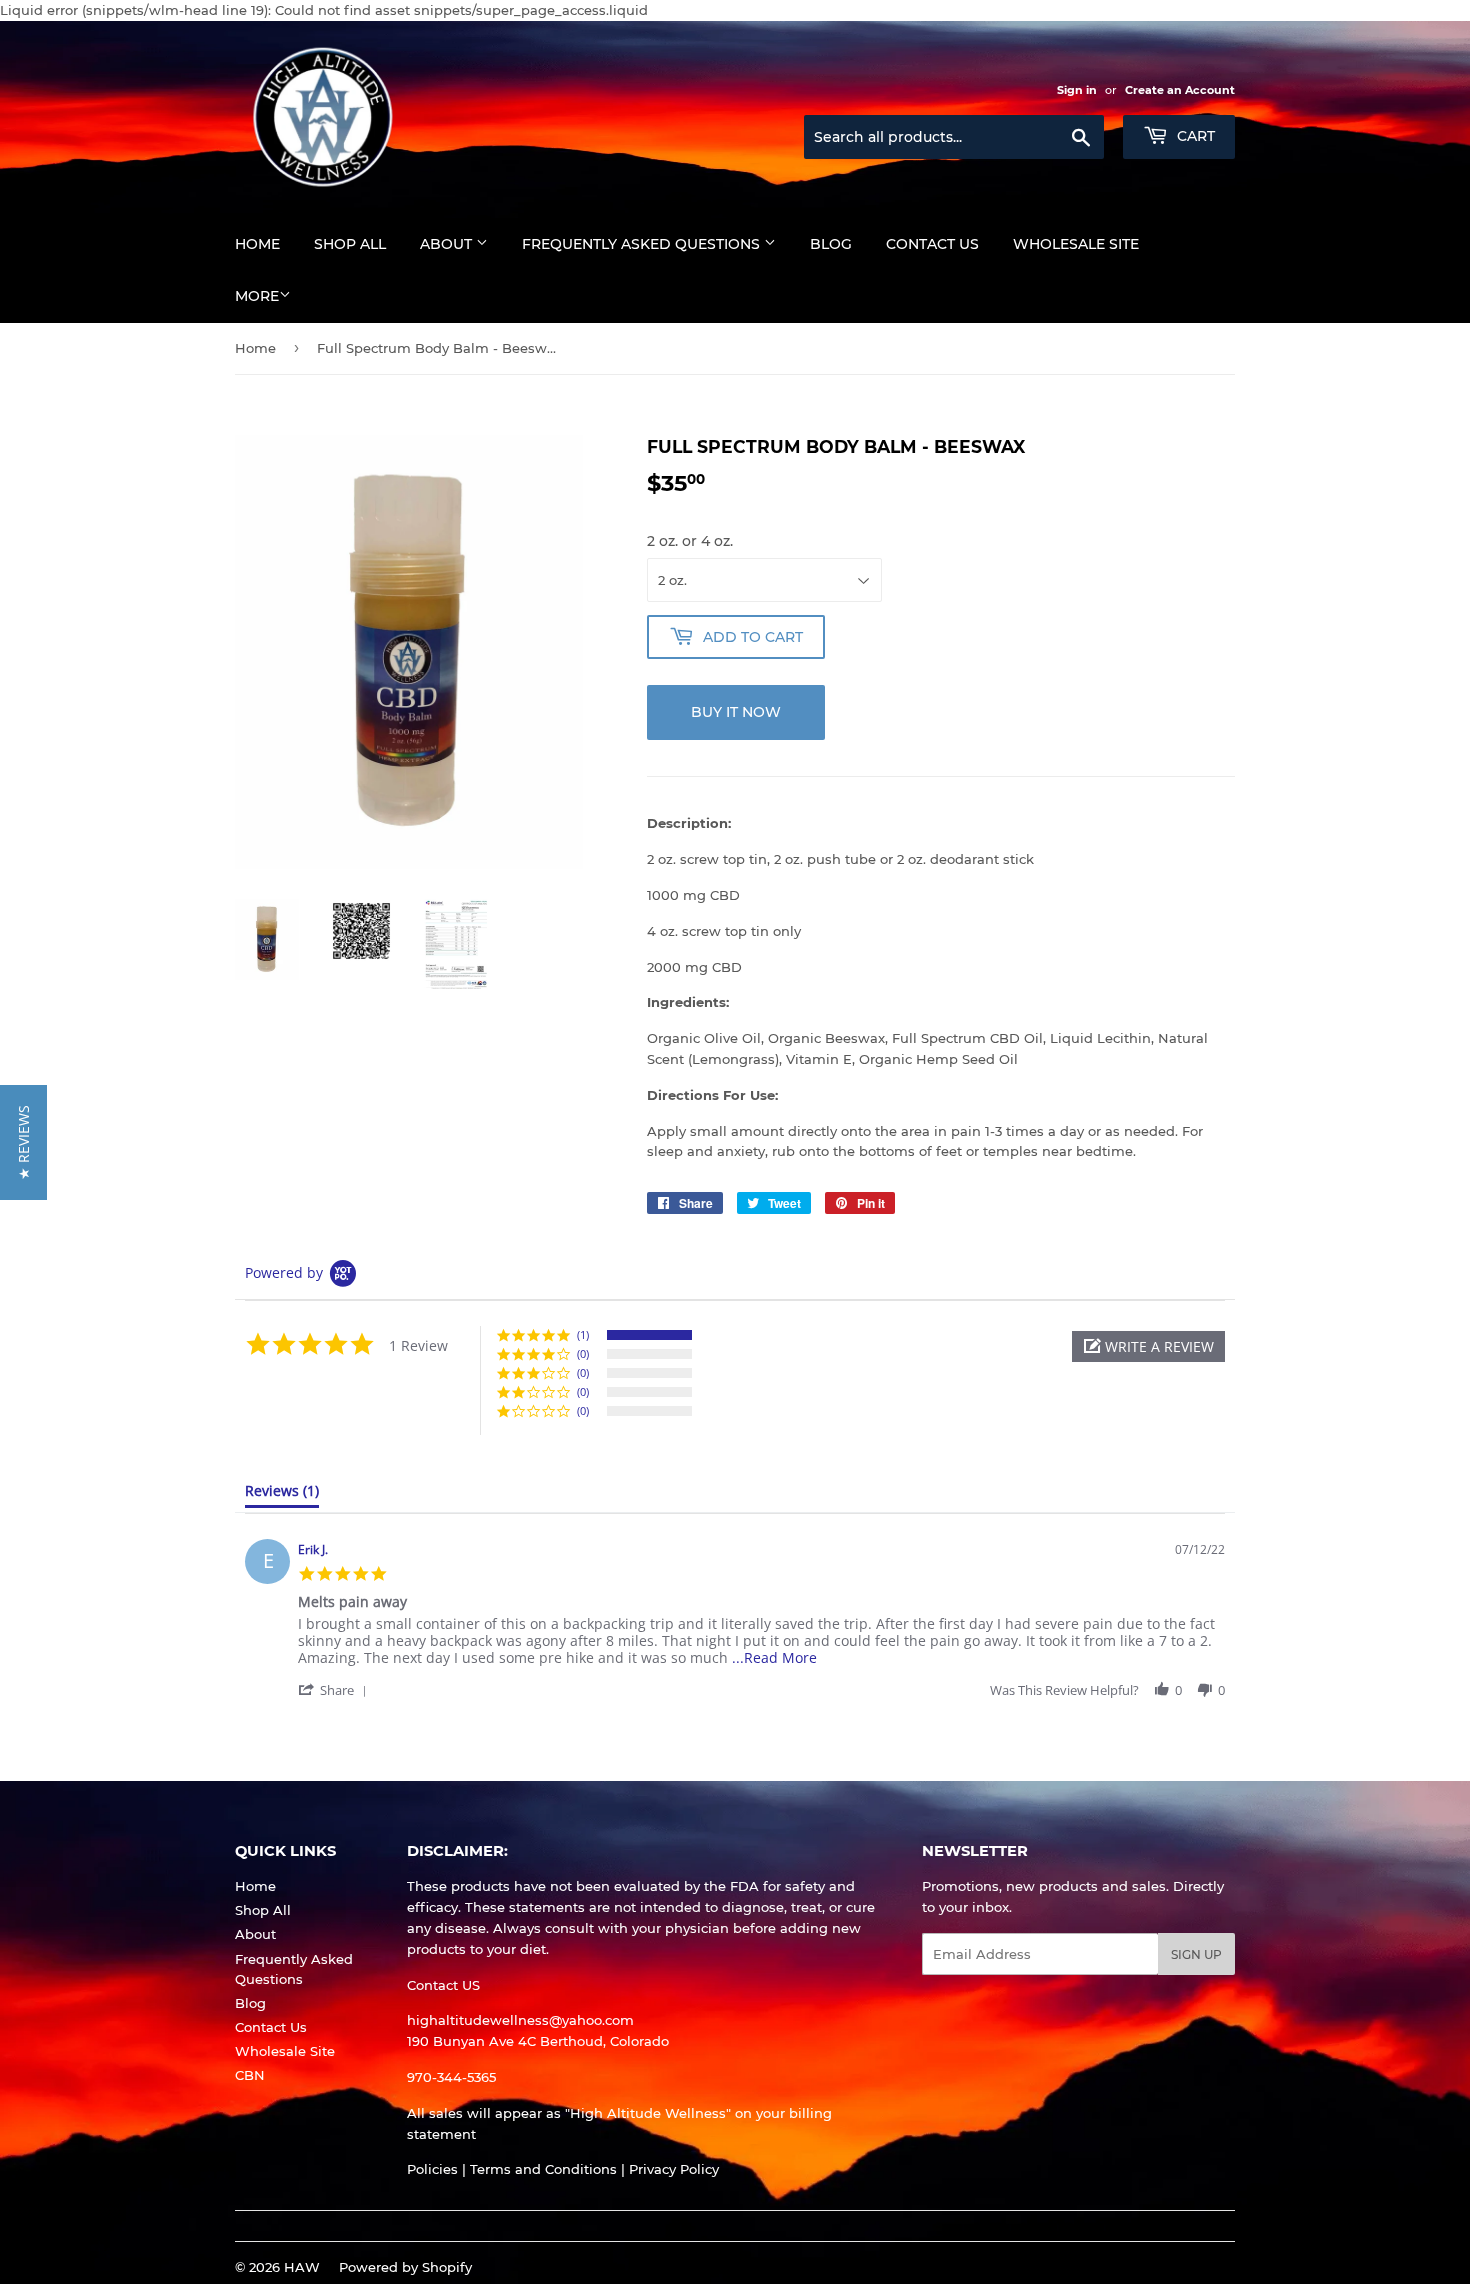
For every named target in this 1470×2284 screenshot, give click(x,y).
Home (257, 244)
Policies (432, 2169)
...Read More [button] (774, 1657)
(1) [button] (583, 1334)
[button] (1148, 1346)
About (448, 244)
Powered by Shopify (405, 2267)
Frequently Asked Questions (643, 244)
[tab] (282, 1495)
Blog (831, 244)
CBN (250, 2075)
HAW (302, 2267)
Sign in (1077, 90)
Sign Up (1196, 1954)
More (257, 296)
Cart (1194, 136)
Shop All (350, 244)
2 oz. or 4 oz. (690, 541)
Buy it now (736, 712)
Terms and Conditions (543, 2169)
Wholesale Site (1076, 244)
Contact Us (932, 244)
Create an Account (1180, 90)
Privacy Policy (674, 2169)
